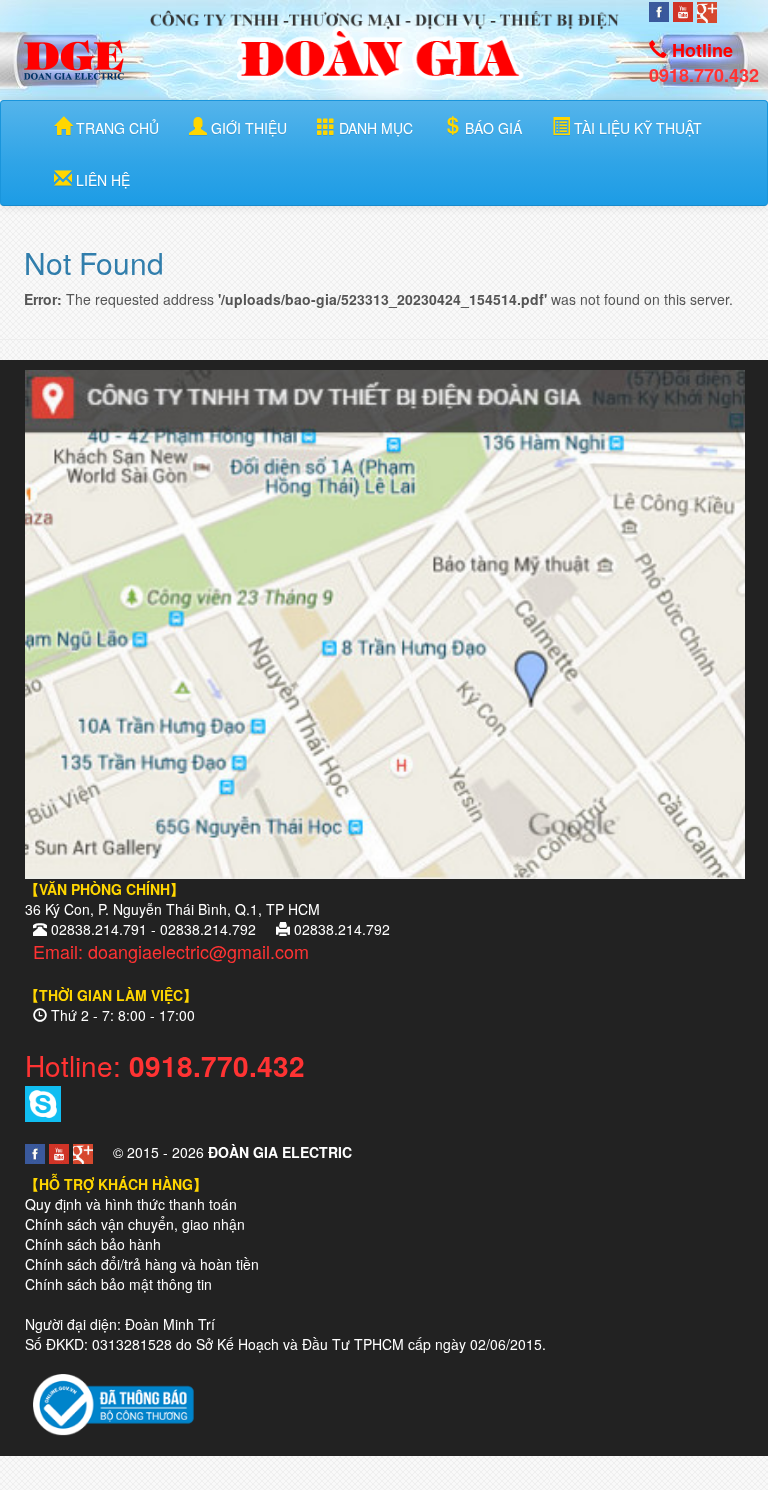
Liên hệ (101, 180)
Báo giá (491, 128)
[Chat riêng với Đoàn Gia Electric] (43, 1101)
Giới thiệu (247, 128)
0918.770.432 (704, 75)
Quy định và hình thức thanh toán (131, 1204)
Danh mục (374, 128)
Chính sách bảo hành (93, 1244)
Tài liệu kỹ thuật (636, 128)
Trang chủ (115, 128)
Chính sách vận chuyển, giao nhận (135, 1224)
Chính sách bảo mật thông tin (118, 1284)
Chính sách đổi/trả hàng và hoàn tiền (142, 1264)
